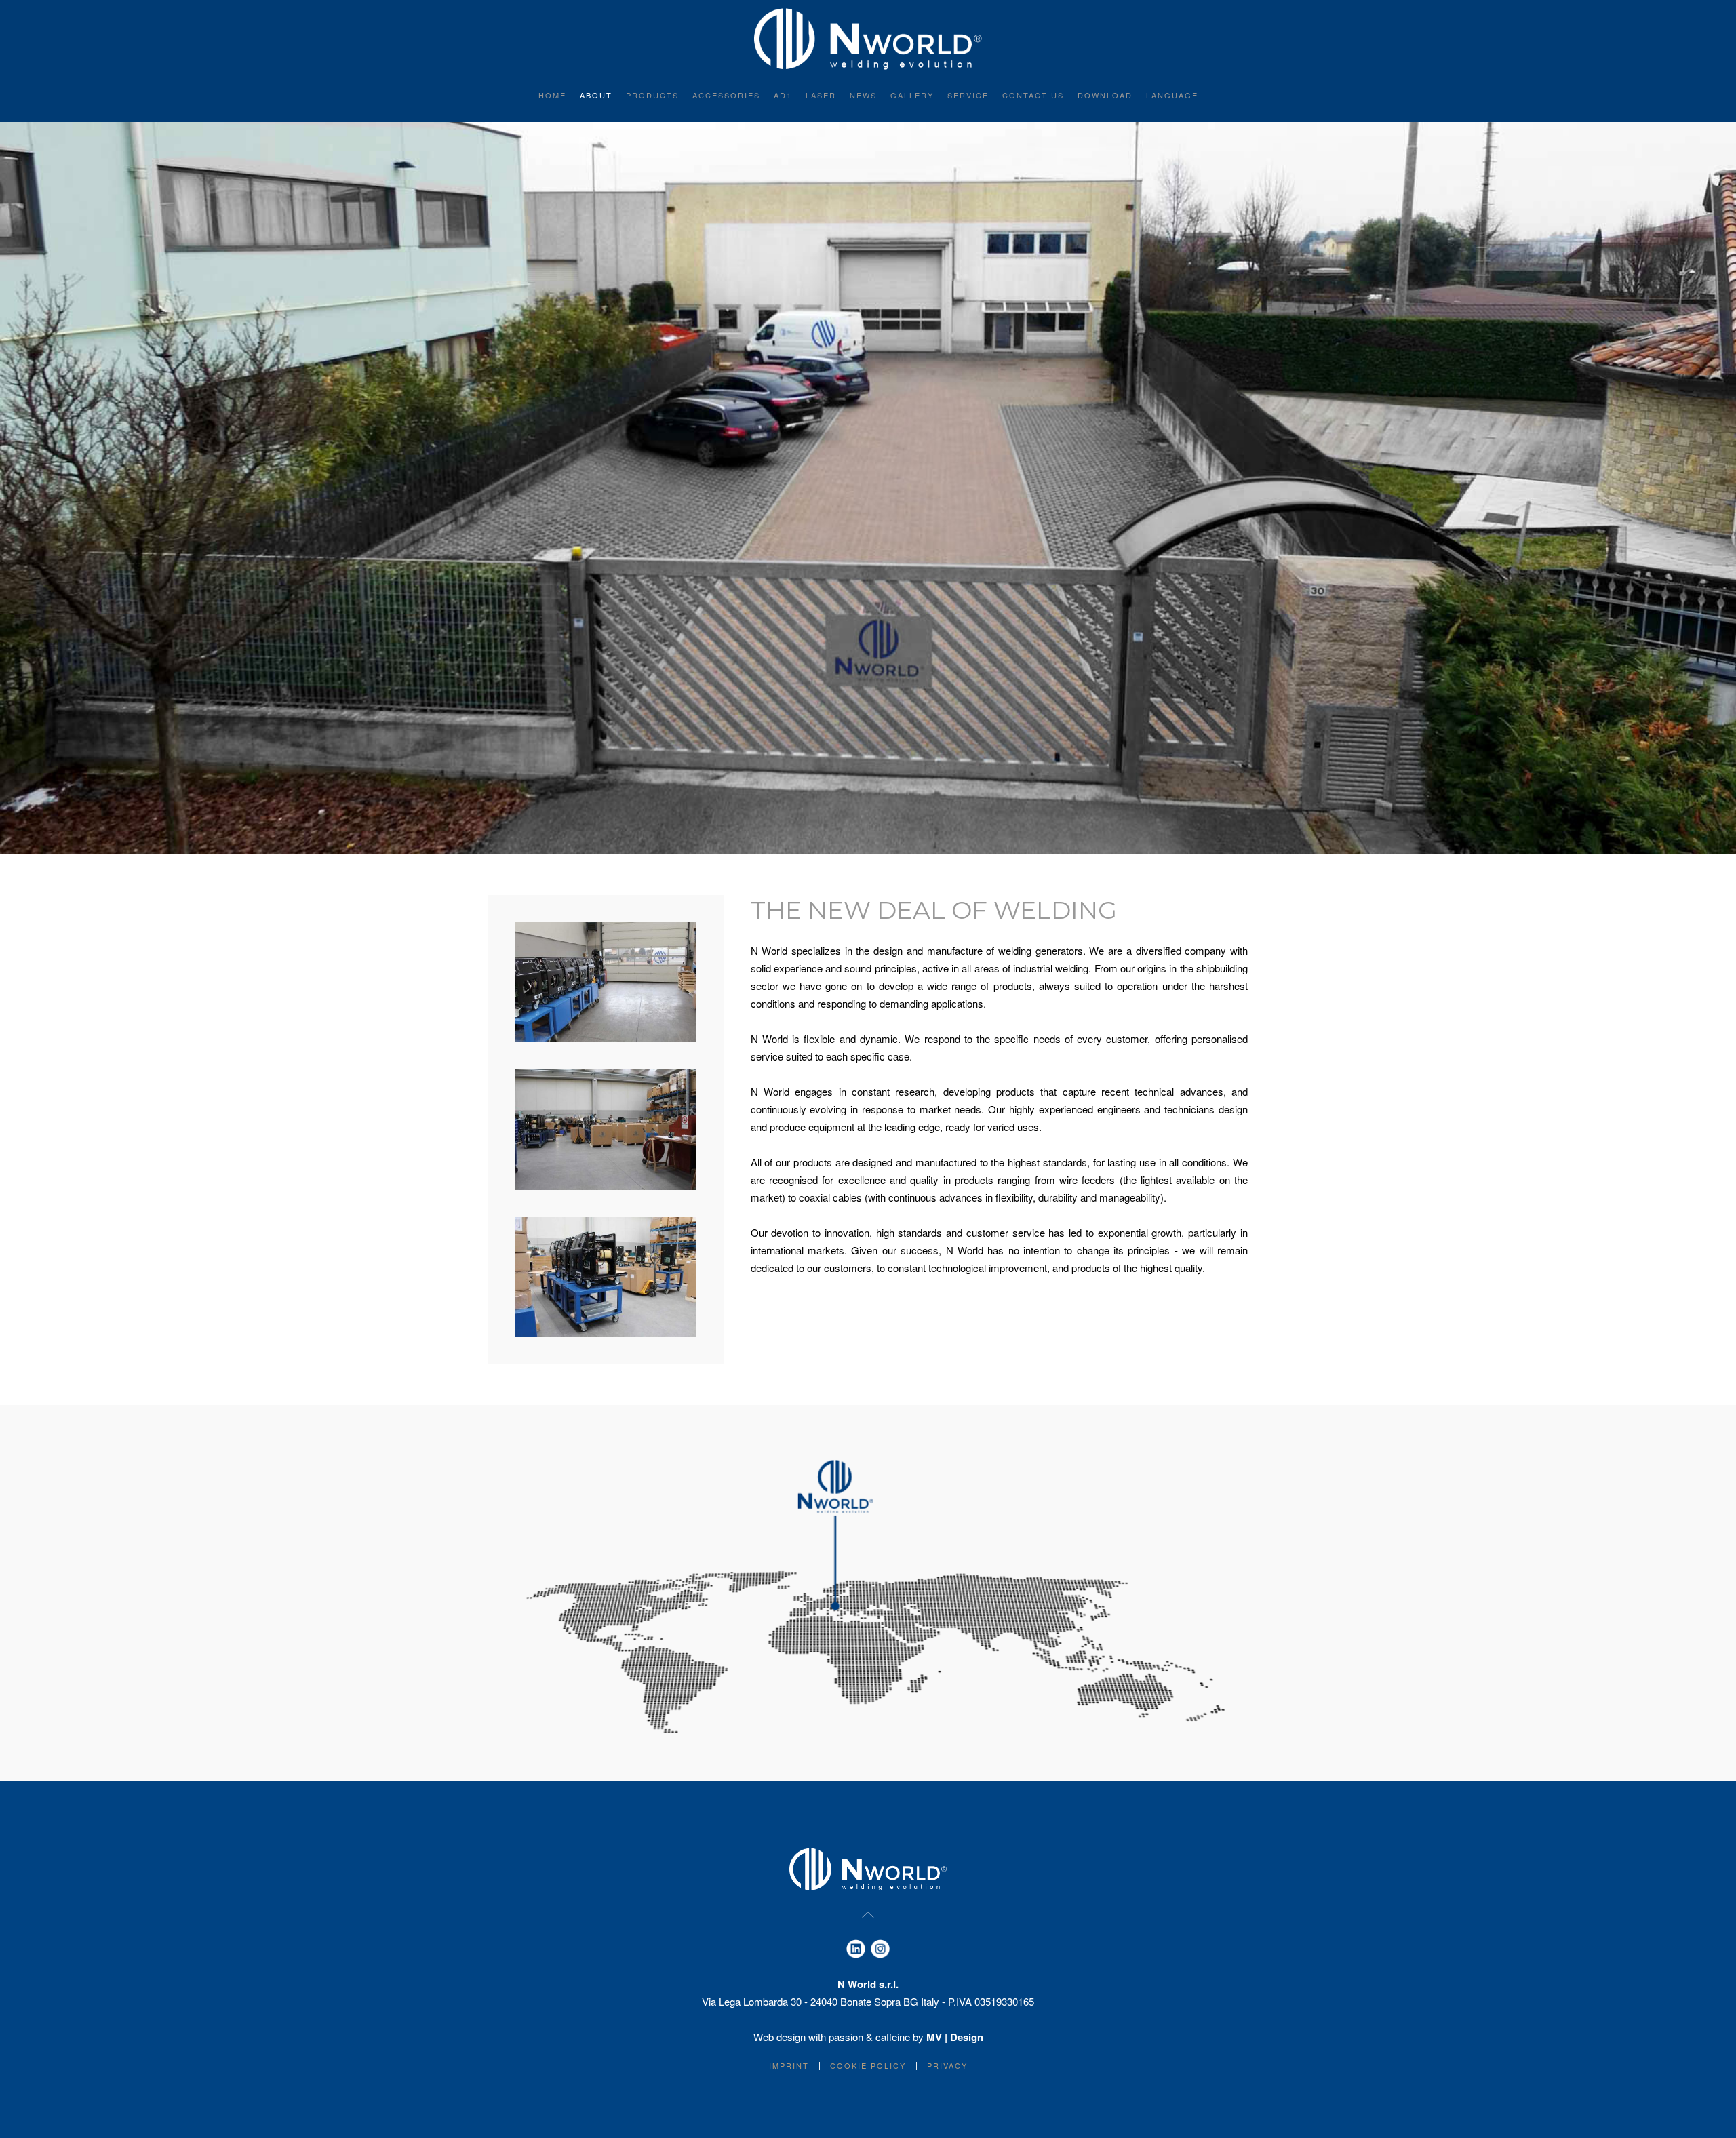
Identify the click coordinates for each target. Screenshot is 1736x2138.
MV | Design (955, 2037)
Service (968, 95)
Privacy (947, 2065)
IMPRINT (789, 2065)
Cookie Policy (868, 2065)
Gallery (912, 95)
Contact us (1033, 95)
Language (1172, 95)
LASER (821, 95)
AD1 (783, 95)
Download (1105, 95)
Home (552, 95)
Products (652, 95)
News (863, 95)
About (596, 95)
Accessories (726, 95)
